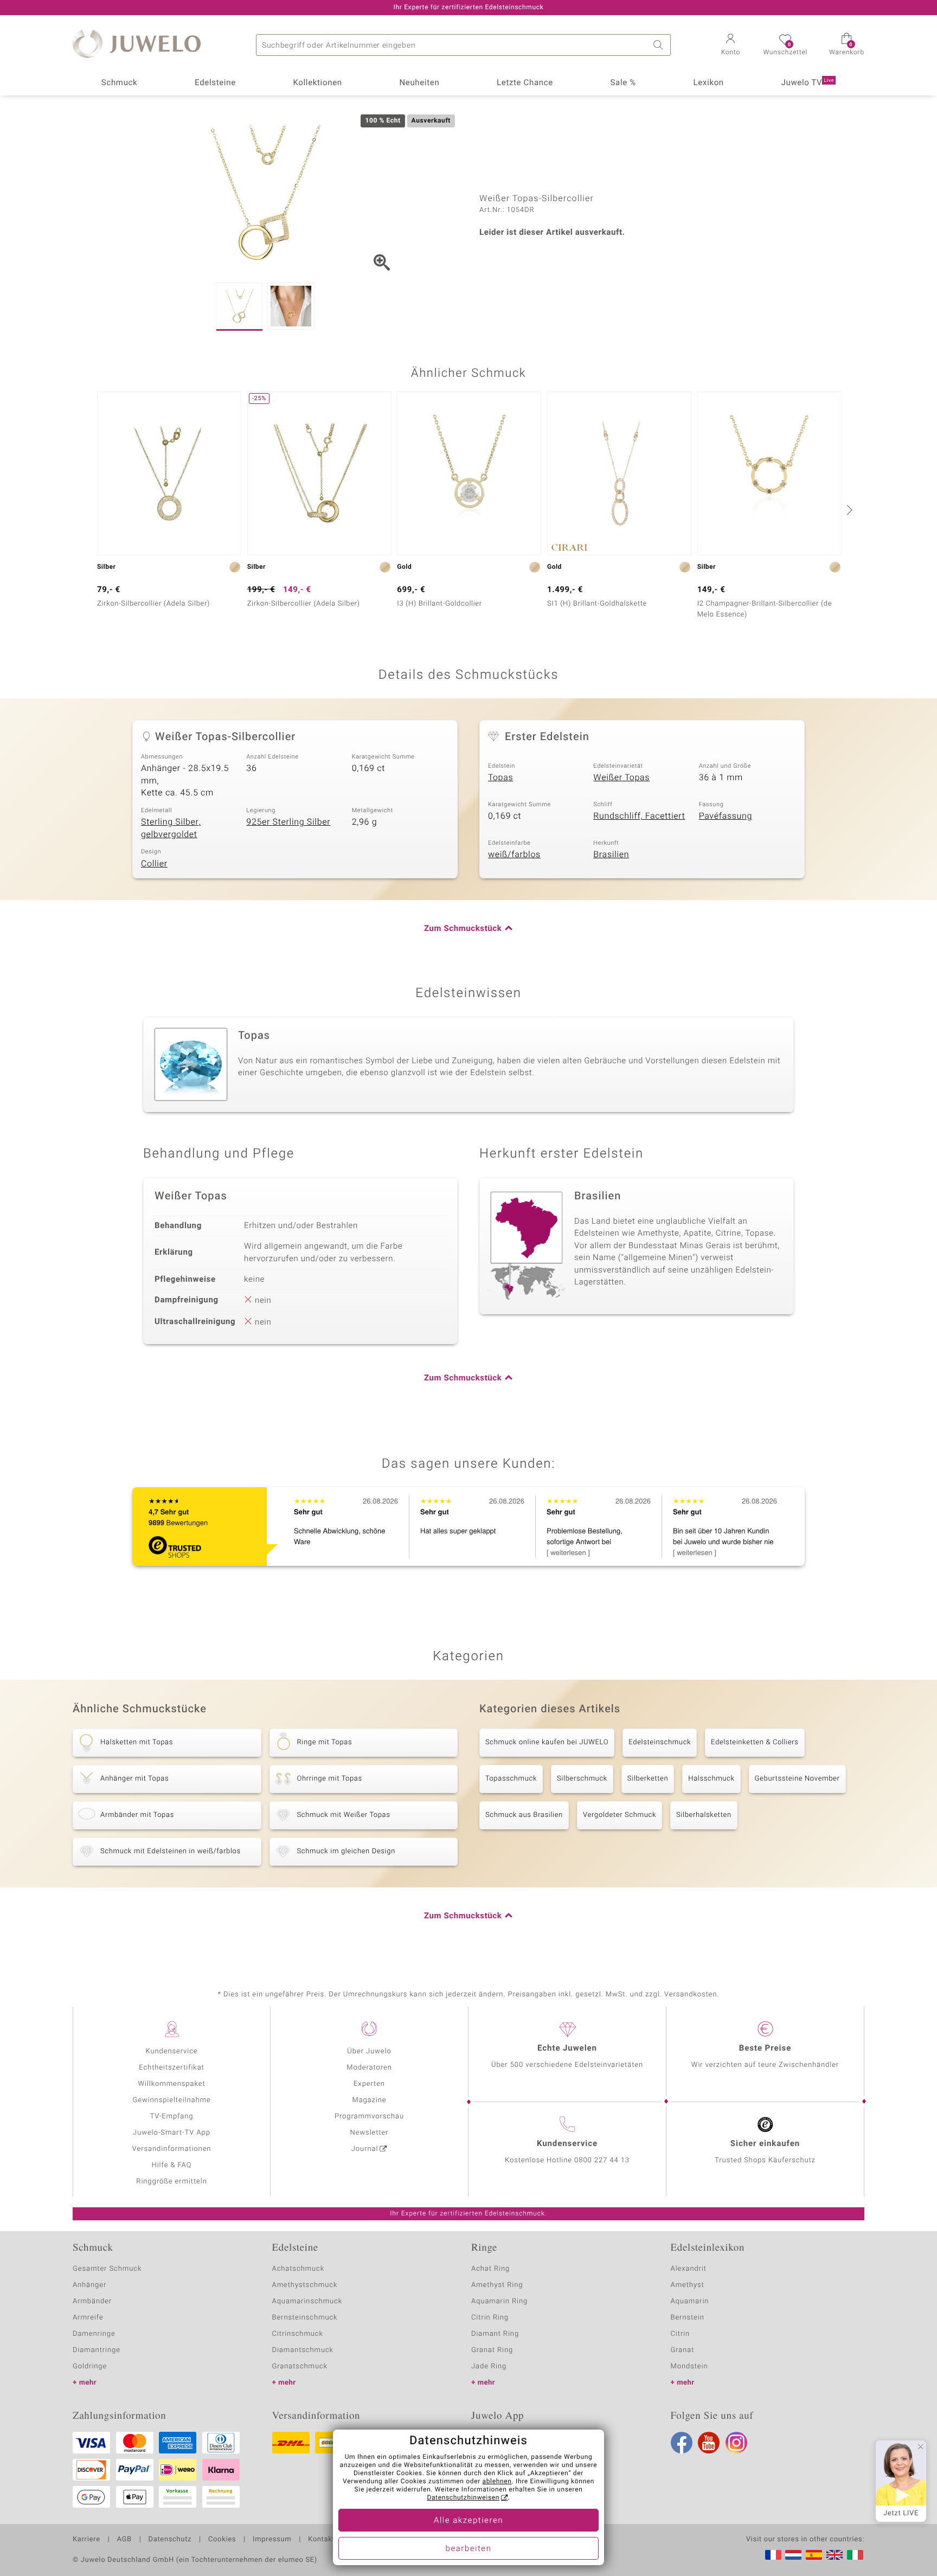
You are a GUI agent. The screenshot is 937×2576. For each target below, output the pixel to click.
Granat (683, 2350)
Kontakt (321, 2540)
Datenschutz (170, 2540)
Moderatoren (369, 2068)
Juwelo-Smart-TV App (172, 2133)
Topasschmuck (511, 1779)
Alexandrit (689, 2269)
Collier (154, 864)
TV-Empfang (172, 2116)
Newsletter (370, 2133)
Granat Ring (492, 2350)
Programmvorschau (369, 2116)
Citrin (681, 2334)
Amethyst (688, 2285)
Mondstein (689, 2366)
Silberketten (648, 1779)
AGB (124, 2540)
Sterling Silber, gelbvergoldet (171, 828)
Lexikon (709, 83)
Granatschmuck (300, 2366)
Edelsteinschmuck (660, 1742)
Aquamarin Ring (499, 2301)
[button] (730, 46)
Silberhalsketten (704, 1815)
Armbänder (92, 2301)
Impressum (272, 2540)
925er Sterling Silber (288, 822)
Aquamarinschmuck (307, 2301)
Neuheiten (419, 83)
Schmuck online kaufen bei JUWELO (547, 1742)
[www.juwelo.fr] (773, 2555)
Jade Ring (489, 2366)
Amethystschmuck (305, 2285)
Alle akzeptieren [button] (468, 2521)
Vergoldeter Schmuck (620, 1815)
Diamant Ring (495, 2334)
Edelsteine (215, 83)
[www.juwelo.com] (835, 2555)
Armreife (88, 2318)
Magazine (369, 2100)
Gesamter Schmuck (107, 2269)
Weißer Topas (621, 778)
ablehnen (497, 2482)
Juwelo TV (808, 83)
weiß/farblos (514, 855)
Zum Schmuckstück (463, 929)
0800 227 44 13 (602, 2160)
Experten (369, 2084)
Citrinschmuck (298, 2334)
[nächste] (848, 510)
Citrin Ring (490, 2318)
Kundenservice (171, 2051)
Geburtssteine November (797, 1779)
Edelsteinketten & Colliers (755, 1742)
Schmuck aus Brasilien (524, 1815)
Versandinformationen (172, 2149)
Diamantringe (97, 2350)
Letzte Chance (525, 83)
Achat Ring (490, 2269)
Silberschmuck (582, 1779)
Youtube (709, 2443)
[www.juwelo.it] (855, 2555)
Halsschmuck (711, 1779)
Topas (500, 778)
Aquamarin (690, 2301)
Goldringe (90, 2366)
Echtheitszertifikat (171, 2068)
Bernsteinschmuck (305, 2318)
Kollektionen (318, 83)
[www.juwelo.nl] (793, 2555)
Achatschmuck (299, 2269)
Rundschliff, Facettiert (639, 816)
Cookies (222, 2540)
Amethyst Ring (497, 2285)
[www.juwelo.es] (814, 2555)
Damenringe (94, 2334)
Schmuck (119, 83)
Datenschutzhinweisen (463, 2498)
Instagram (736, 2443)
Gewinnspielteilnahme (171, 2100)
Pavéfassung (726, 816)
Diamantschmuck (303, 2350)
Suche (660, 45)
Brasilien (611, 855)
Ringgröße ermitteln (171, 2182)
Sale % (623, 83)
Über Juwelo (369, 2051)
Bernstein (688, 2318)
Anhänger (89, 2285)
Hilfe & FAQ (172, 2165)
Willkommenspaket (171, 2084)
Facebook (682, 2443)
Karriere (86, 2540)
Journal (365, 2149)
